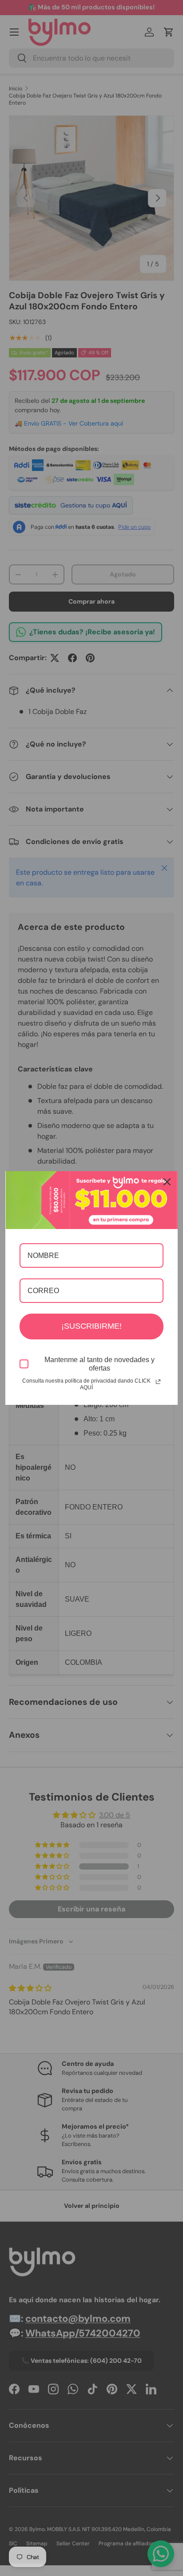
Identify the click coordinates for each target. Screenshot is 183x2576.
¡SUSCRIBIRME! (91, 1326)
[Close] (167, 1182)
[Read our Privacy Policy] (158, 1382)
